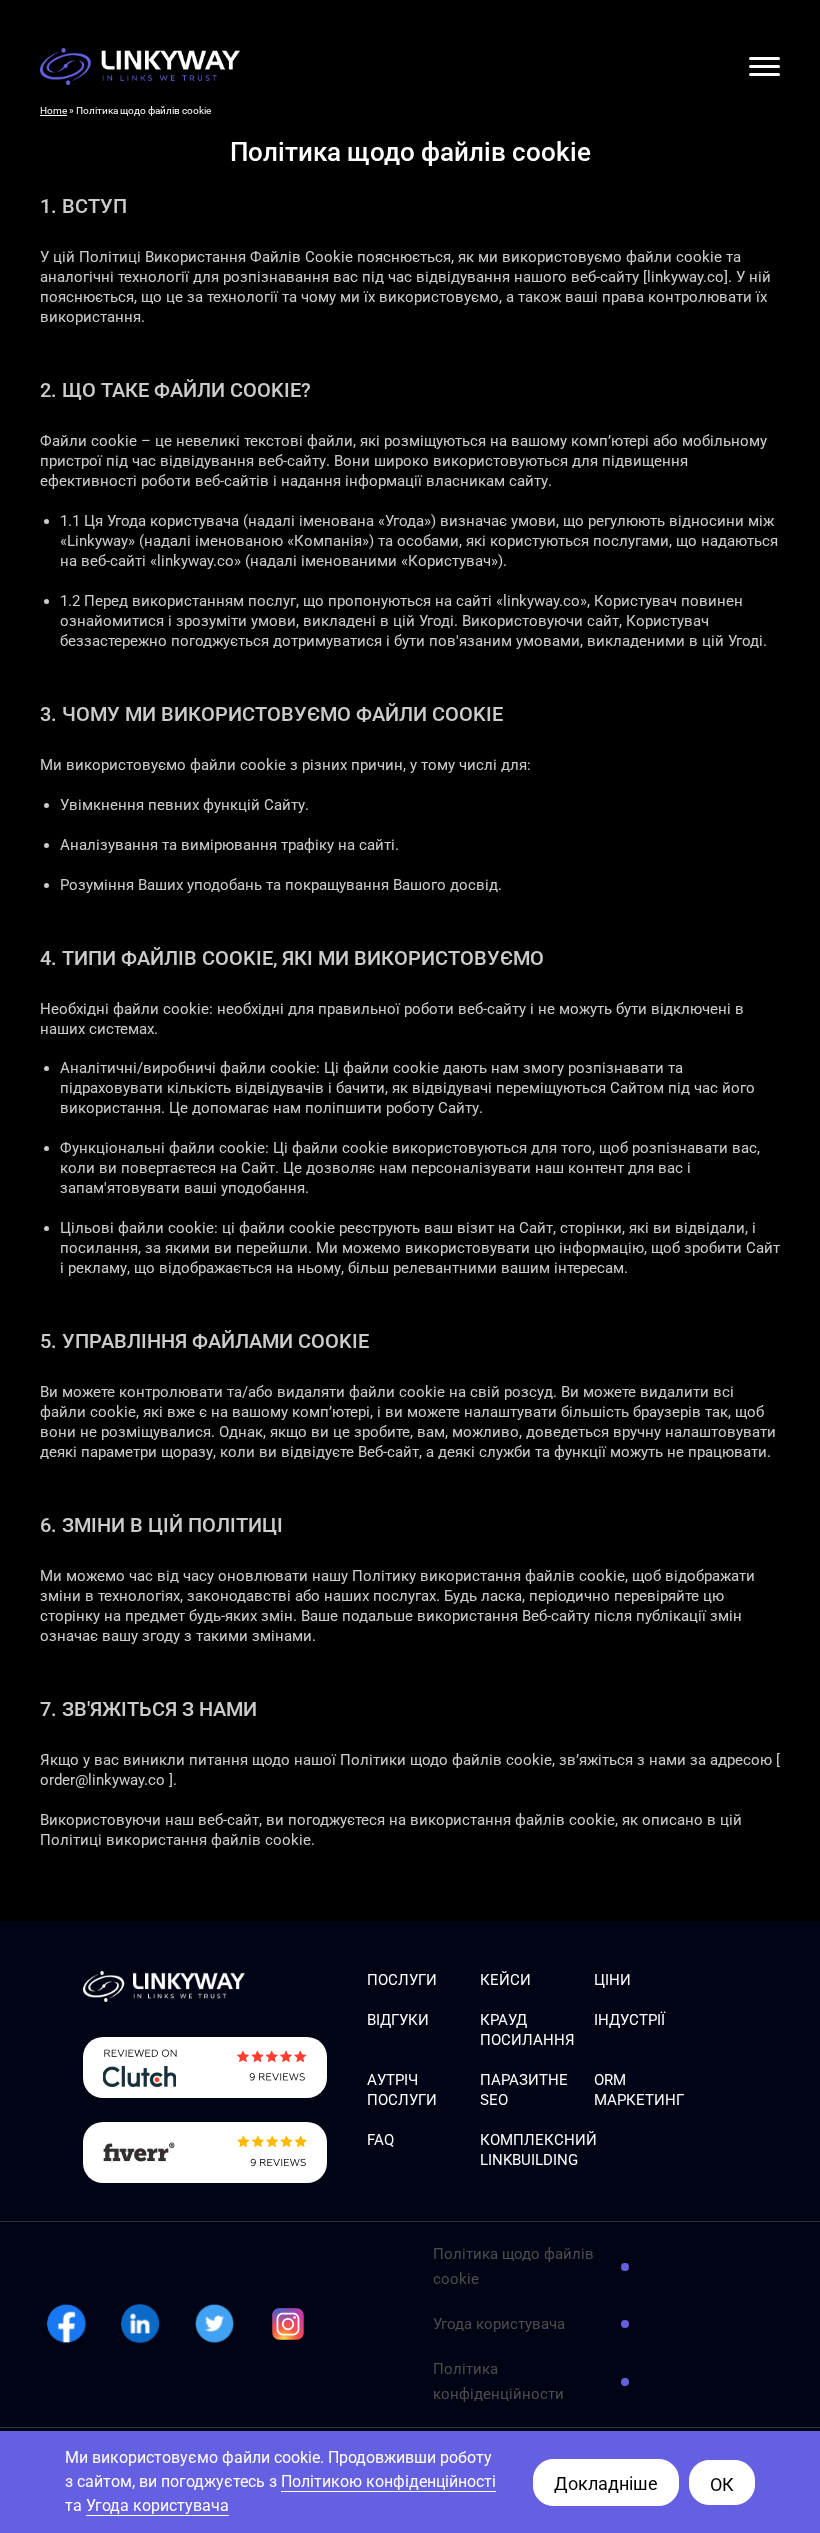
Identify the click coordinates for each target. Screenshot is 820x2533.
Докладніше (606, 2483)
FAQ (380, 2140)
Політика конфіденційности (498, 2381)
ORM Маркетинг (639, 2090)
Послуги (402, 1980)
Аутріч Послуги (402, 2090)
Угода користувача (499, 2324)
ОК (722, 2484)
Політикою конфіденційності (388, 2481)
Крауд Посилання (527, 2030)
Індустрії (629, 2020)
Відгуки (398, 2020)
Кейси (505, 1980)
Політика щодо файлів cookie (513, 2266)
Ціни (612, 1980)
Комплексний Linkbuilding (538, 2150)
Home (53, 110)
